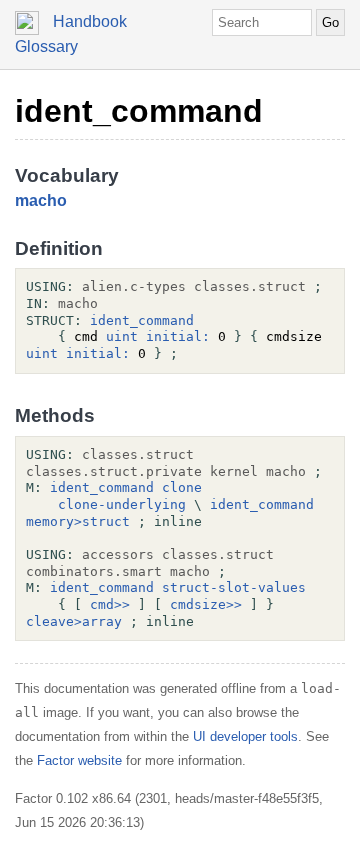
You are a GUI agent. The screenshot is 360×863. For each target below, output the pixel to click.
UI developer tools (245, 736)
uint (122, 336)
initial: (178, 336)
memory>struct (78, 521)
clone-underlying (122, 504)
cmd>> (110, 604)
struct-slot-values (234, 587)
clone (182, 487)
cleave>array (74, 621)
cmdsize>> (206, 604)
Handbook (90, 21)
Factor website (79, 760)
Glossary (46, 46)
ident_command (139, 111)
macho (41, 200)
